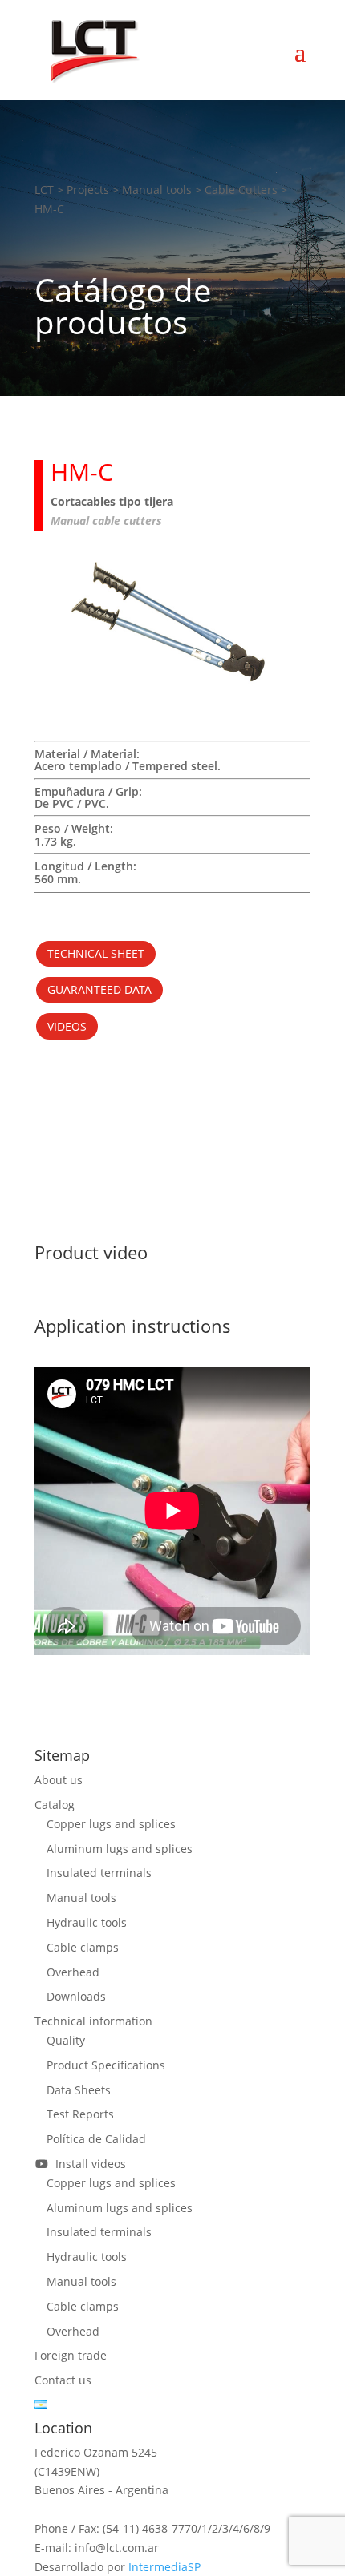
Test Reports (80, 2114)
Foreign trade (71, 2355)
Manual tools (81, 1898)
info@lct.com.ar (117, 2548)
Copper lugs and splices (111, 1824)
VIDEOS (67, 1026)
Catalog (55, 1805)
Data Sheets (79, 2090)
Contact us (63, 2380)
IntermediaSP (164, 2567)
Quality (66, 2040)
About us (59, 1780)
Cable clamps (83, 1947)
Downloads (76, 1996)
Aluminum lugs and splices (120, 1849)
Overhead (73, 1972)
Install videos (87, 2164)
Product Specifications (106, 2065)
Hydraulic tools (87, 1922)
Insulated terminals (99, 1873)
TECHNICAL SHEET (96, 953)
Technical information (93, 2021)
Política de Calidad (96, 2139)
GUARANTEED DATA (99, 989)
